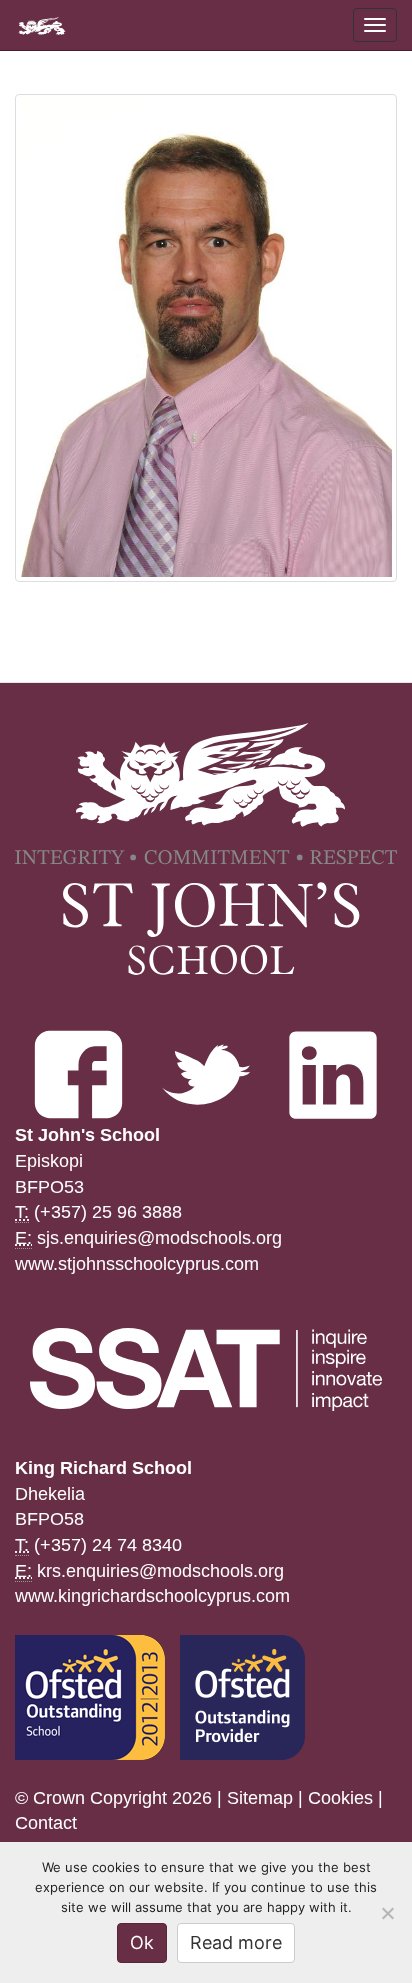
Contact (46, 1823)
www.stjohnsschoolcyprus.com (137, 1264)
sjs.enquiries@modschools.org (159, 1238)
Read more (236, 1942)
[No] (387, 1913)
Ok (142, 1942)
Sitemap (260, 1798)
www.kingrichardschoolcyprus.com (152, 1596)
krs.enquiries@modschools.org (160, 1571)
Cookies (340, 1798)
